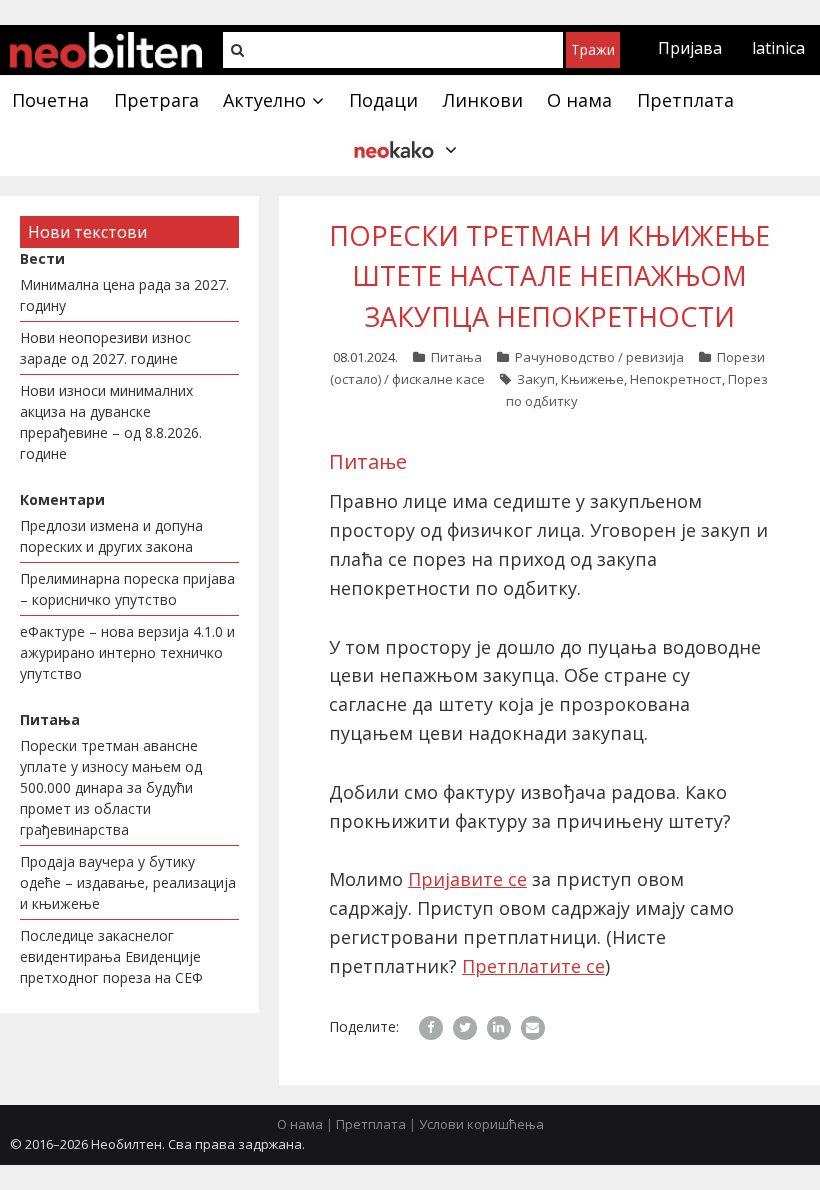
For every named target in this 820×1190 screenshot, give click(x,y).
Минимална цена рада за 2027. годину (124, 295)
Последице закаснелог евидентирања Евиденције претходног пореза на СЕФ (111, 956)
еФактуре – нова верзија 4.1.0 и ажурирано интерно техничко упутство (127, 652)
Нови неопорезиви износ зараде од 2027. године (105, 348)
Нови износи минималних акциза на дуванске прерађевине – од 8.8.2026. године (111, 422)
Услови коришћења (481, 1124)
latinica (778, 48)
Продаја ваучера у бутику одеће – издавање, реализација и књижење (128, 882)
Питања (456, 357)
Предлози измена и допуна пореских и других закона (111, 536)
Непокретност (676, 379)
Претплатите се (533, 966)
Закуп (536, 379)
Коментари (62, 499)
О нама (300, 1124)
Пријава (690, 48)
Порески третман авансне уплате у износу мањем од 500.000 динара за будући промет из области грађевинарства (111, 787)
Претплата (371, 1124)
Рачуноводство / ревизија (599, 357)
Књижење (592, 379)
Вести (42, 258)
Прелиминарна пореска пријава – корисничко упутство (127, 589)
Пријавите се (467, 879)
